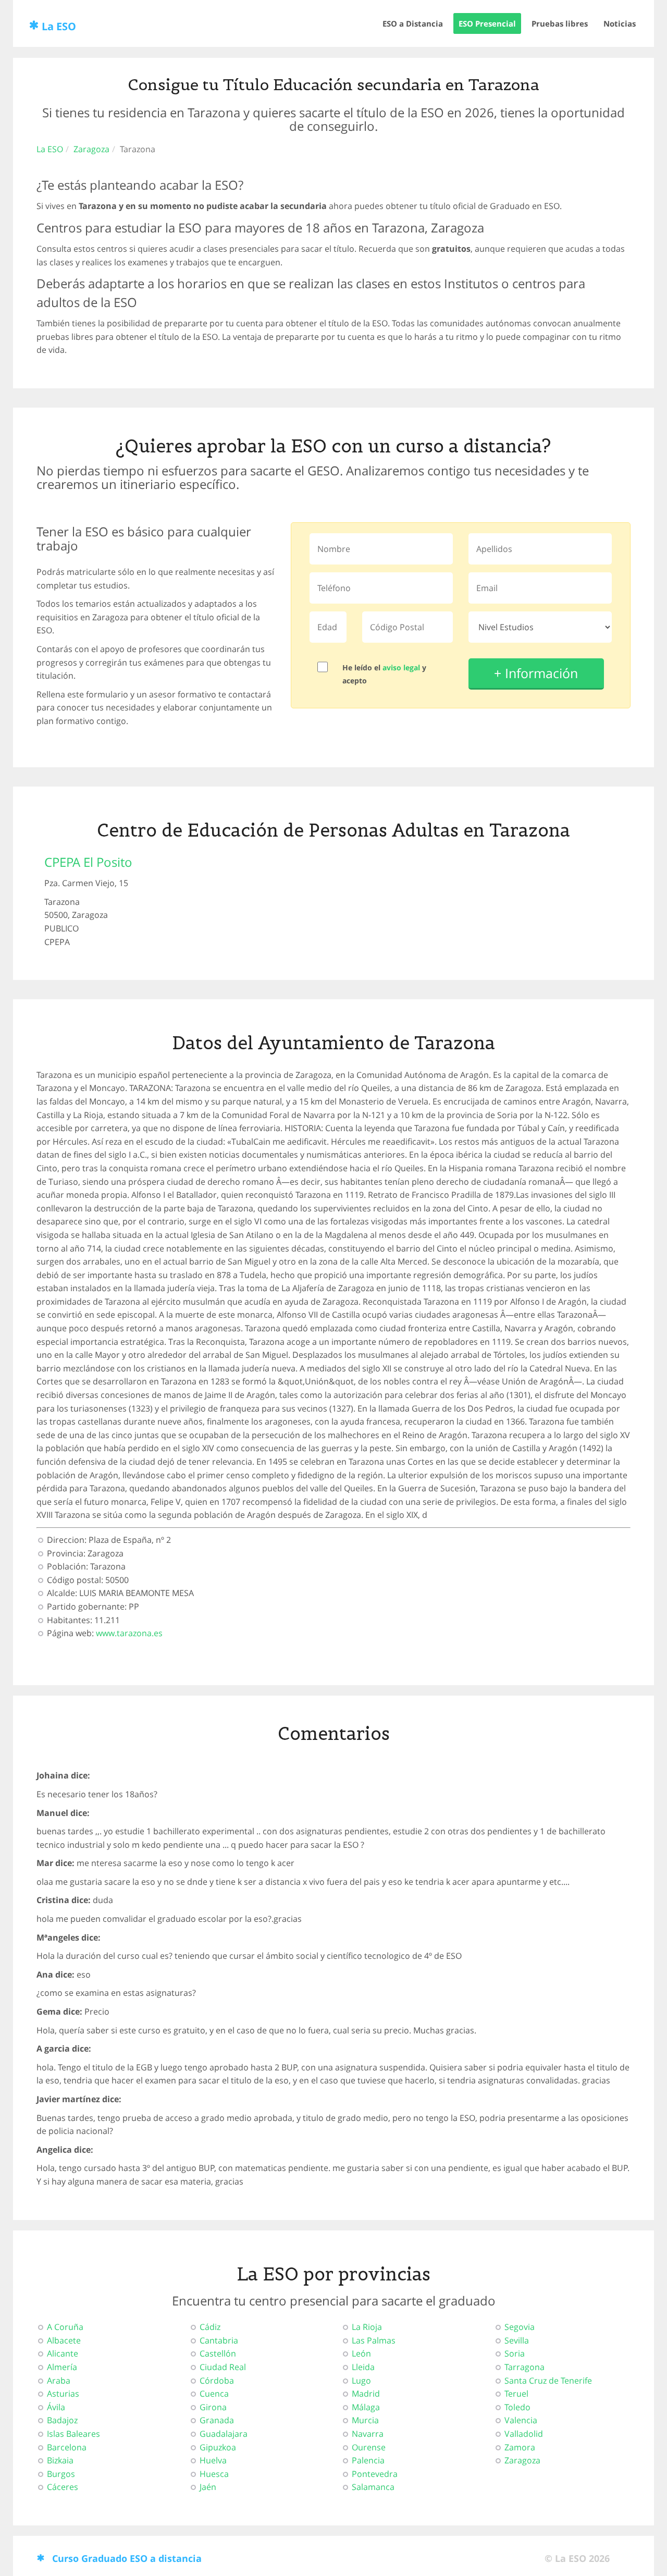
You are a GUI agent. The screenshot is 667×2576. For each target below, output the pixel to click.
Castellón (218, 2353)
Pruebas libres (560, 23)
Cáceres (63, 2487)
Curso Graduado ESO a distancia (127, 2558)
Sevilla (517, 2340)
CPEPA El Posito (88, 862)
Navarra (368, 2434)
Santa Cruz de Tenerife (548, 2381)
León (361, 2353)
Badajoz (62, 2420)
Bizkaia (60, 2460)
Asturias (63, 2394)
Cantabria (219, 2340)
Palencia (368, 2460)
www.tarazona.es (129, 1633)
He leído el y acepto (384, 674)
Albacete (64, 2340)
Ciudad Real (223, 2367)
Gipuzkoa (218, 2447)
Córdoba (217, 2381)
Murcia (365, 2420)
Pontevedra (375, 2474)
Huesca (214, 2474)
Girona (213, 2407)
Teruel (516, 2394)
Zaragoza (91, 149)
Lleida (363, 2367)
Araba (59, 2381)
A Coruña (65, 2327)
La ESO (59, 26)
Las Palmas (374, 2340)
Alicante (63, 2353)
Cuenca (214, 2394)
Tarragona (524, 2367)
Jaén (208, 2487)
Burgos (61, 2474)
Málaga (366, 2407)
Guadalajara (224, 2434)
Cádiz (210, 2327)
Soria (515, 2353)
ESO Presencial (487, 23)
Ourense (369, 2447)
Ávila (56, 2407)
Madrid (366, 2394)
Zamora (520, 2447)
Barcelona (67, 2447)
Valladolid (524, 2434)
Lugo (361, 2381)
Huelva (213, 2460)
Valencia (521, 2420)
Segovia (520, 2327)
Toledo (517, 2407)
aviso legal (401, 667)
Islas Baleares (73, 2434)
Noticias (620, 23)
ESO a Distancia (413, 23)
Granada (217, 2420)
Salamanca (373, 2487)
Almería (62, 2367)
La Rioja (367, 2327)
